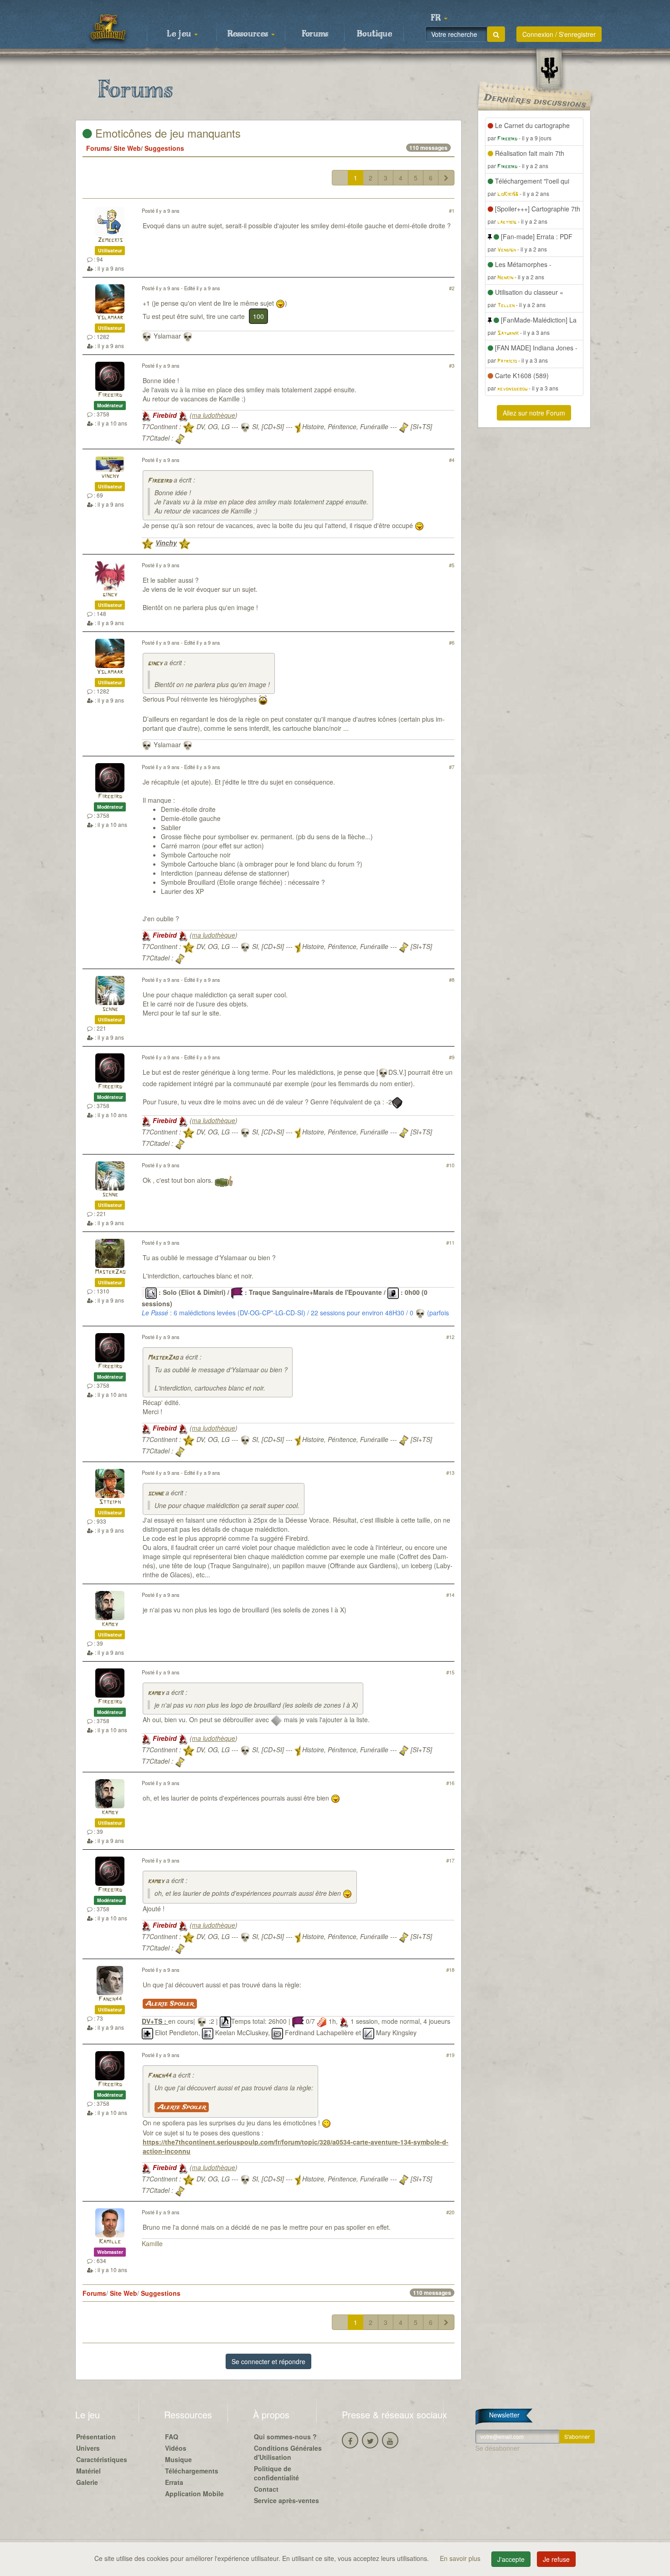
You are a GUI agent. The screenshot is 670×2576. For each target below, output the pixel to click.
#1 (452, 210)
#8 (452, 980)
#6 (452, 642)
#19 (450, 2055)
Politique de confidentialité (276, 2473)
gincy (110, 595)
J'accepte (511, 2559)
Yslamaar (110, 318)
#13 (450, 1473)
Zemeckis (110, 240)
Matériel (88, 2471)
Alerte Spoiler (170, 2004)
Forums (315, 34)
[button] (439, 18)
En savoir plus (461, 2558)
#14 (450, 1595)
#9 (452, 1057)
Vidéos (176, 2448)
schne (110, 1009)
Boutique (374, 34)
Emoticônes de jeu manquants (166, 133)
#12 (450, 1337)
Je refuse (556, 2559)
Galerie (87, 2482)
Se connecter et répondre (268, 2361)
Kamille (110, 2242)
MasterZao (110, 1272)
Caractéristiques (102, 2459)
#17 (450, 1860)
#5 (452, 565)
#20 (450, 2212)
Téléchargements (192, 2471)
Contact (266, 2489)
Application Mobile (194, 2494)
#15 (450, 1672)
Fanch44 (110, 1999)
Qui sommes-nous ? (285, 2437)
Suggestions (164, 148)
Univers (88, 2448)
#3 (452, 365)
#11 (450, 1242)
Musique (178, 2459)
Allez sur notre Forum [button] (534, 413)
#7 (452, 767)
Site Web (127, 148)
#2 (452, 288)
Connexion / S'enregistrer (559, 34)
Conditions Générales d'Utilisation (288, 2453)
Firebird (110, 395)
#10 (450, 1165)
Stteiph (110, 1502)
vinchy (110, 476)
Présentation (96, 2437)
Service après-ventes (286, 2500)
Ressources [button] (249, 34)
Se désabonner (497, 2448)
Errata (174, 2482)
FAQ (172, 2437)
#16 (450, 1783)
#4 (452, 460)
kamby (110, 1624)
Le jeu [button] (180, 34)
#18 (450, 1970)
